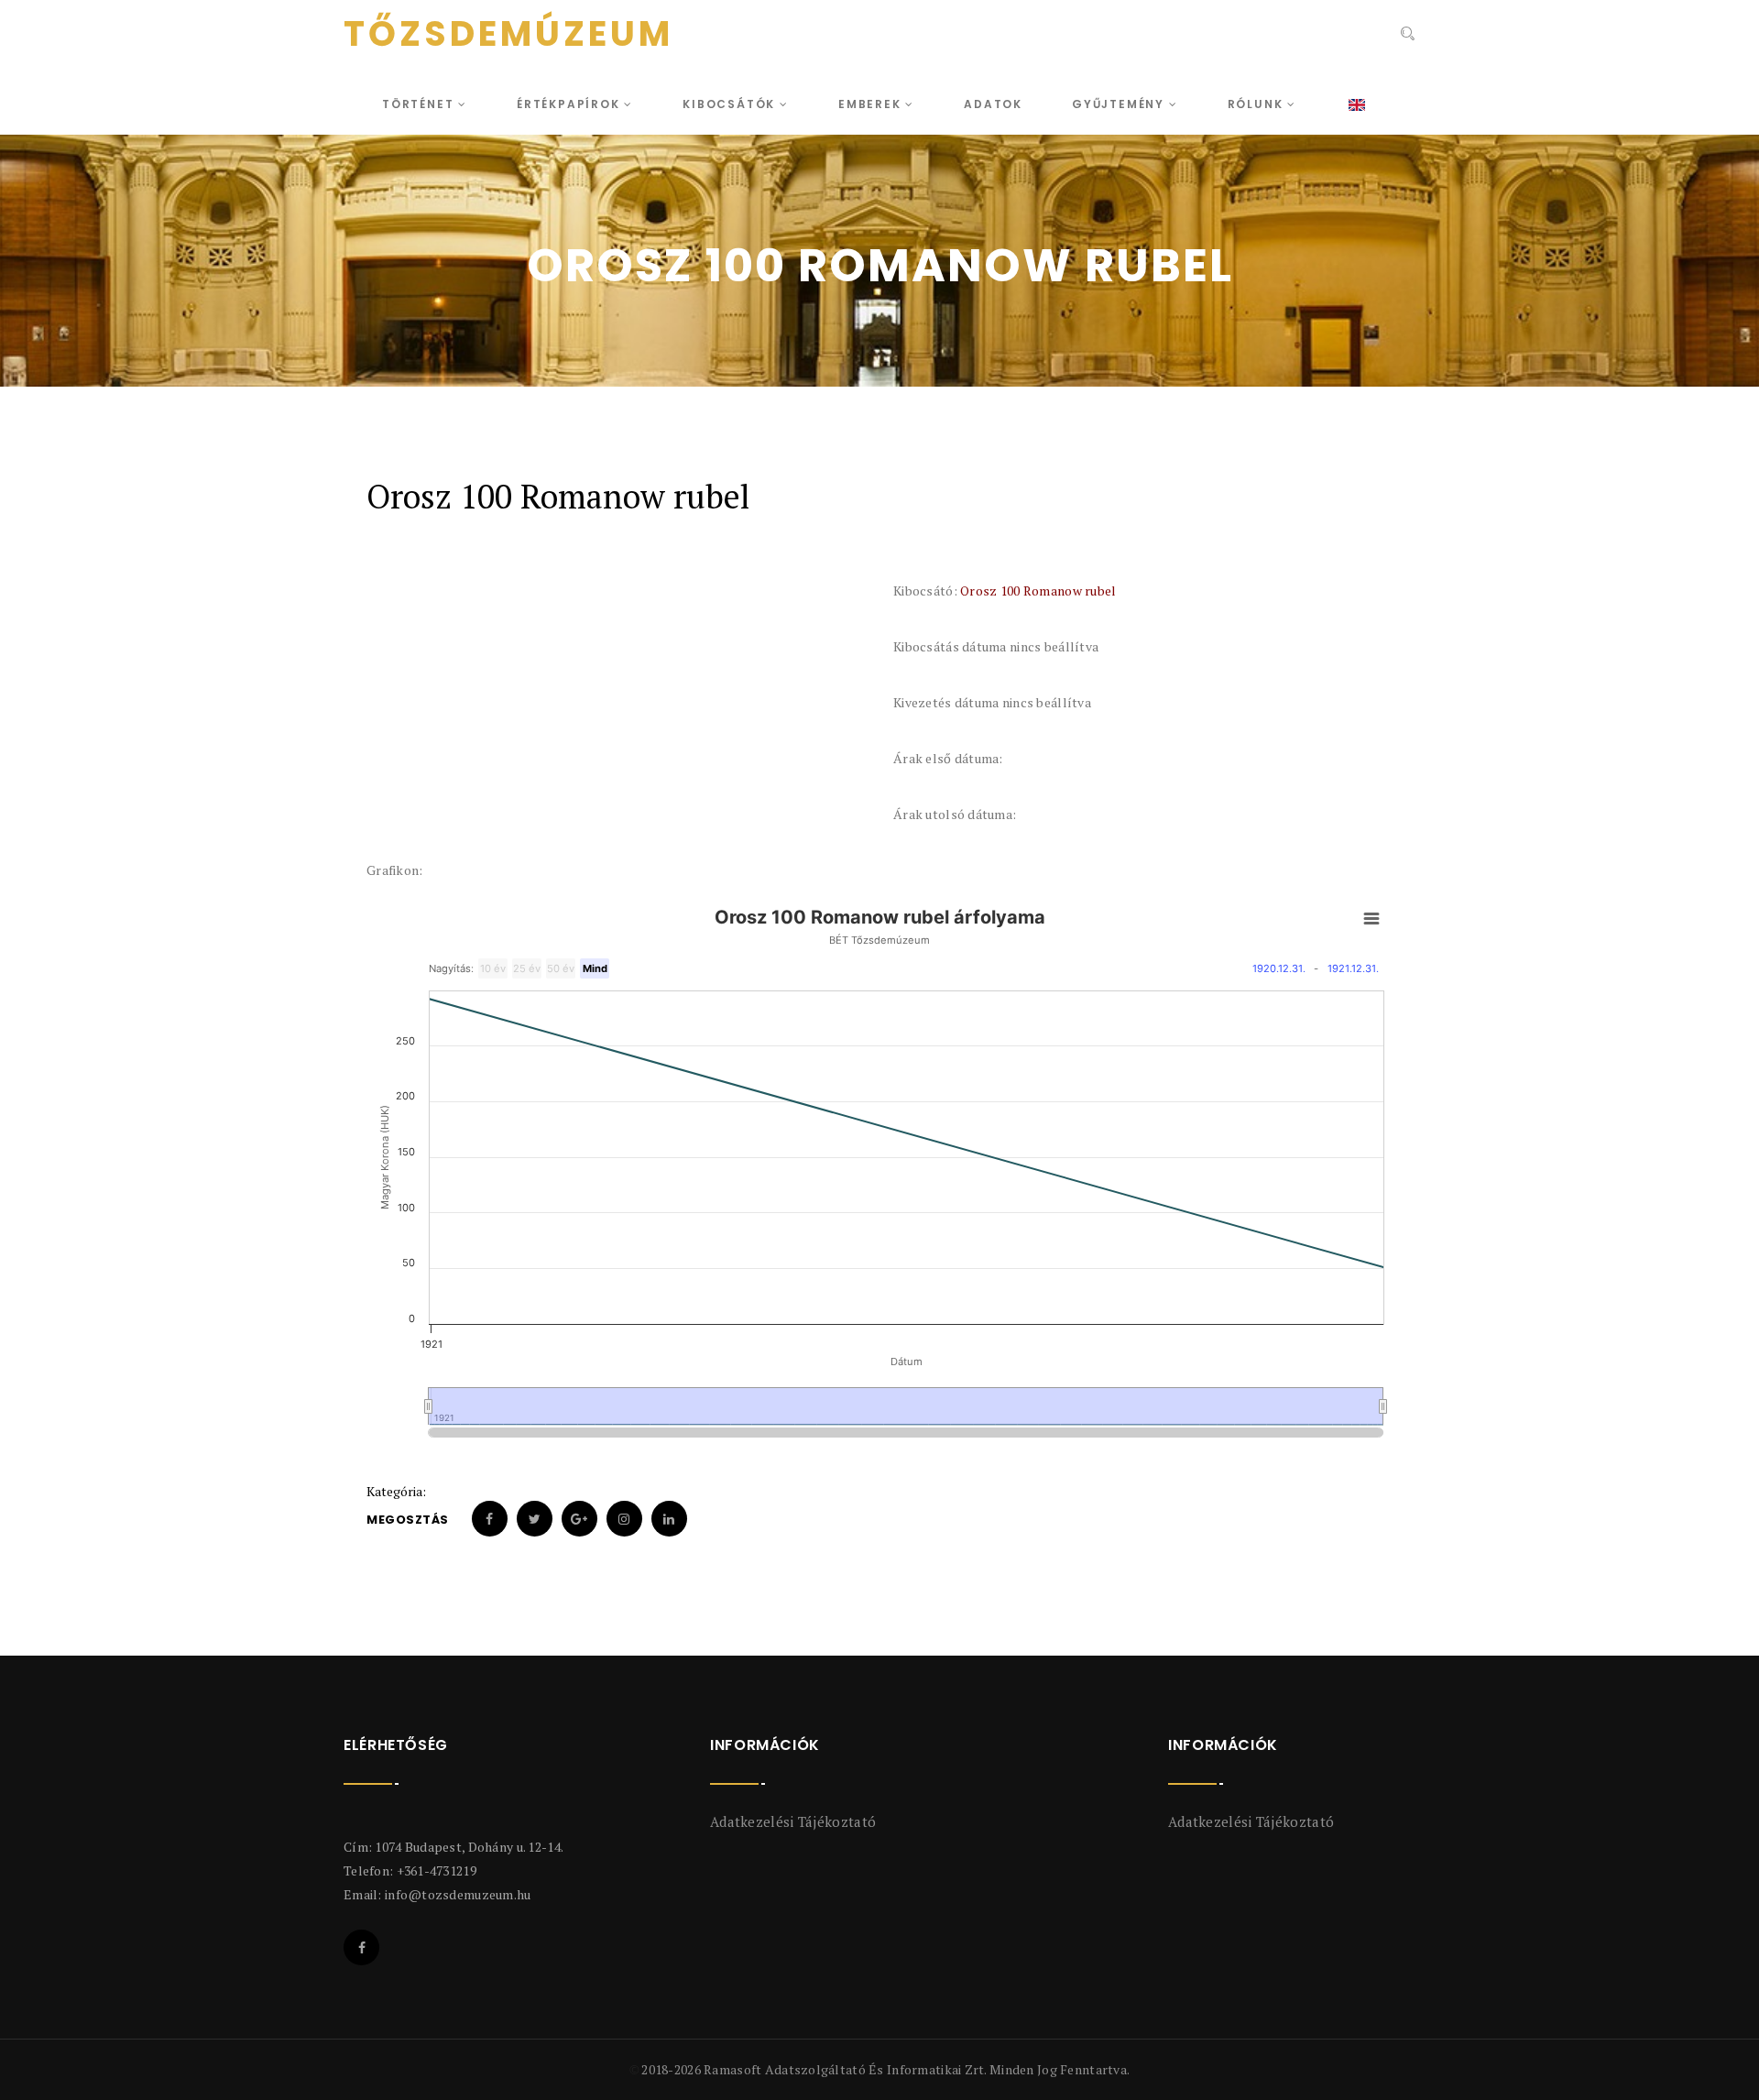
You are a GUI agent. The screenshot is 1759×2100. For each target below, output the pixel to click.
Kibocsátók (731, 104)
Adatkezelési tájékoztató (793, 1821)
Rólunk (1258, 104)
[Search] (1406, 36)
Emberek (872, 104)
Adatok (993, 104)
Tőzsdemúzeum (508, 34)
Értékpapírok (570, 104)
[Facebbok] (361, 1947)
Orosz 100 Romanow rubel (1038, 591)
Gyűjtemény (1120, 104)
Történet (420, 104)
